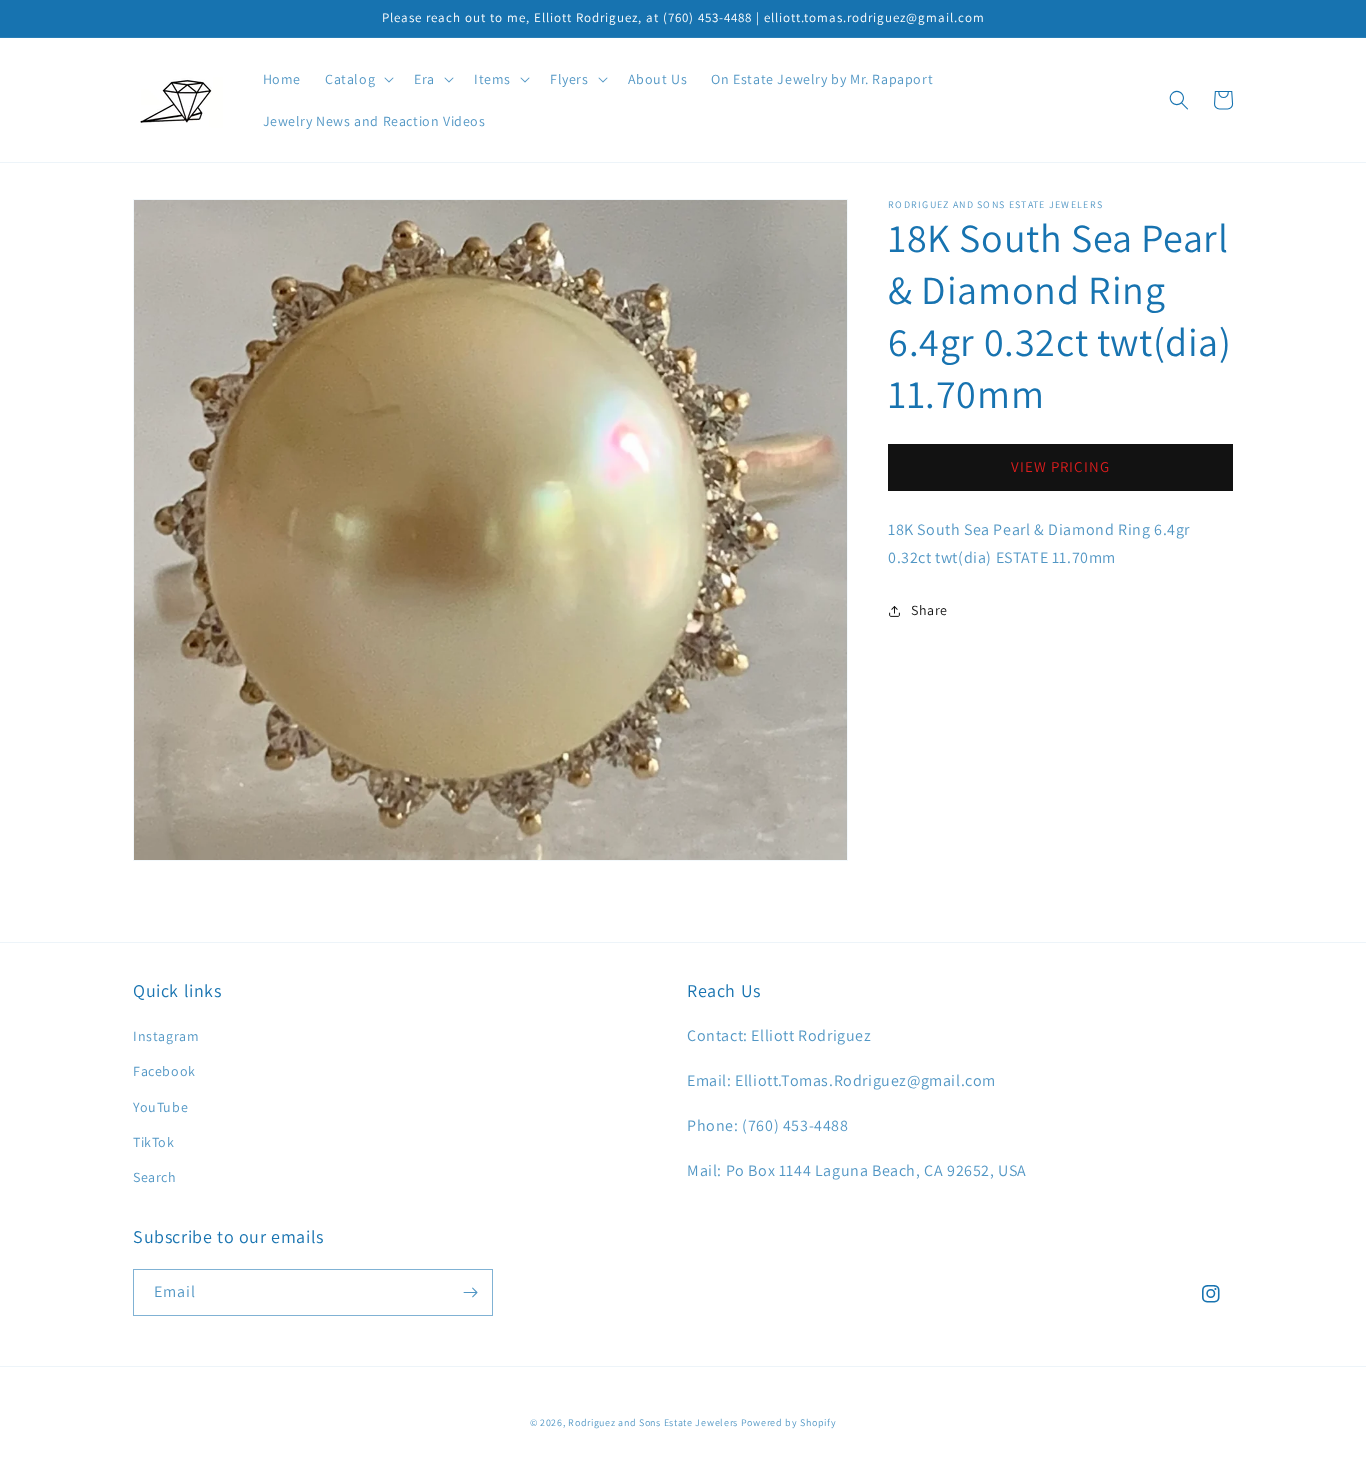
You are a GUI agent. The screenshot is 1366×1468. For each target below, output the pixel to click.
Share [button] (929, 611)
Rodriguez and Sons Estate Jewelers (653, 1422)
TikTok (154, 1142)
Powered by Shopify (789, 1422)
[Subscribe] (470, 1292)
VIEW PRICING (1060, 467)
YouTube (160, 1107)
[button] (357, 79)
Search (155, 1177)
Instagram (166, 1036)
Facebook (164, 1071)
